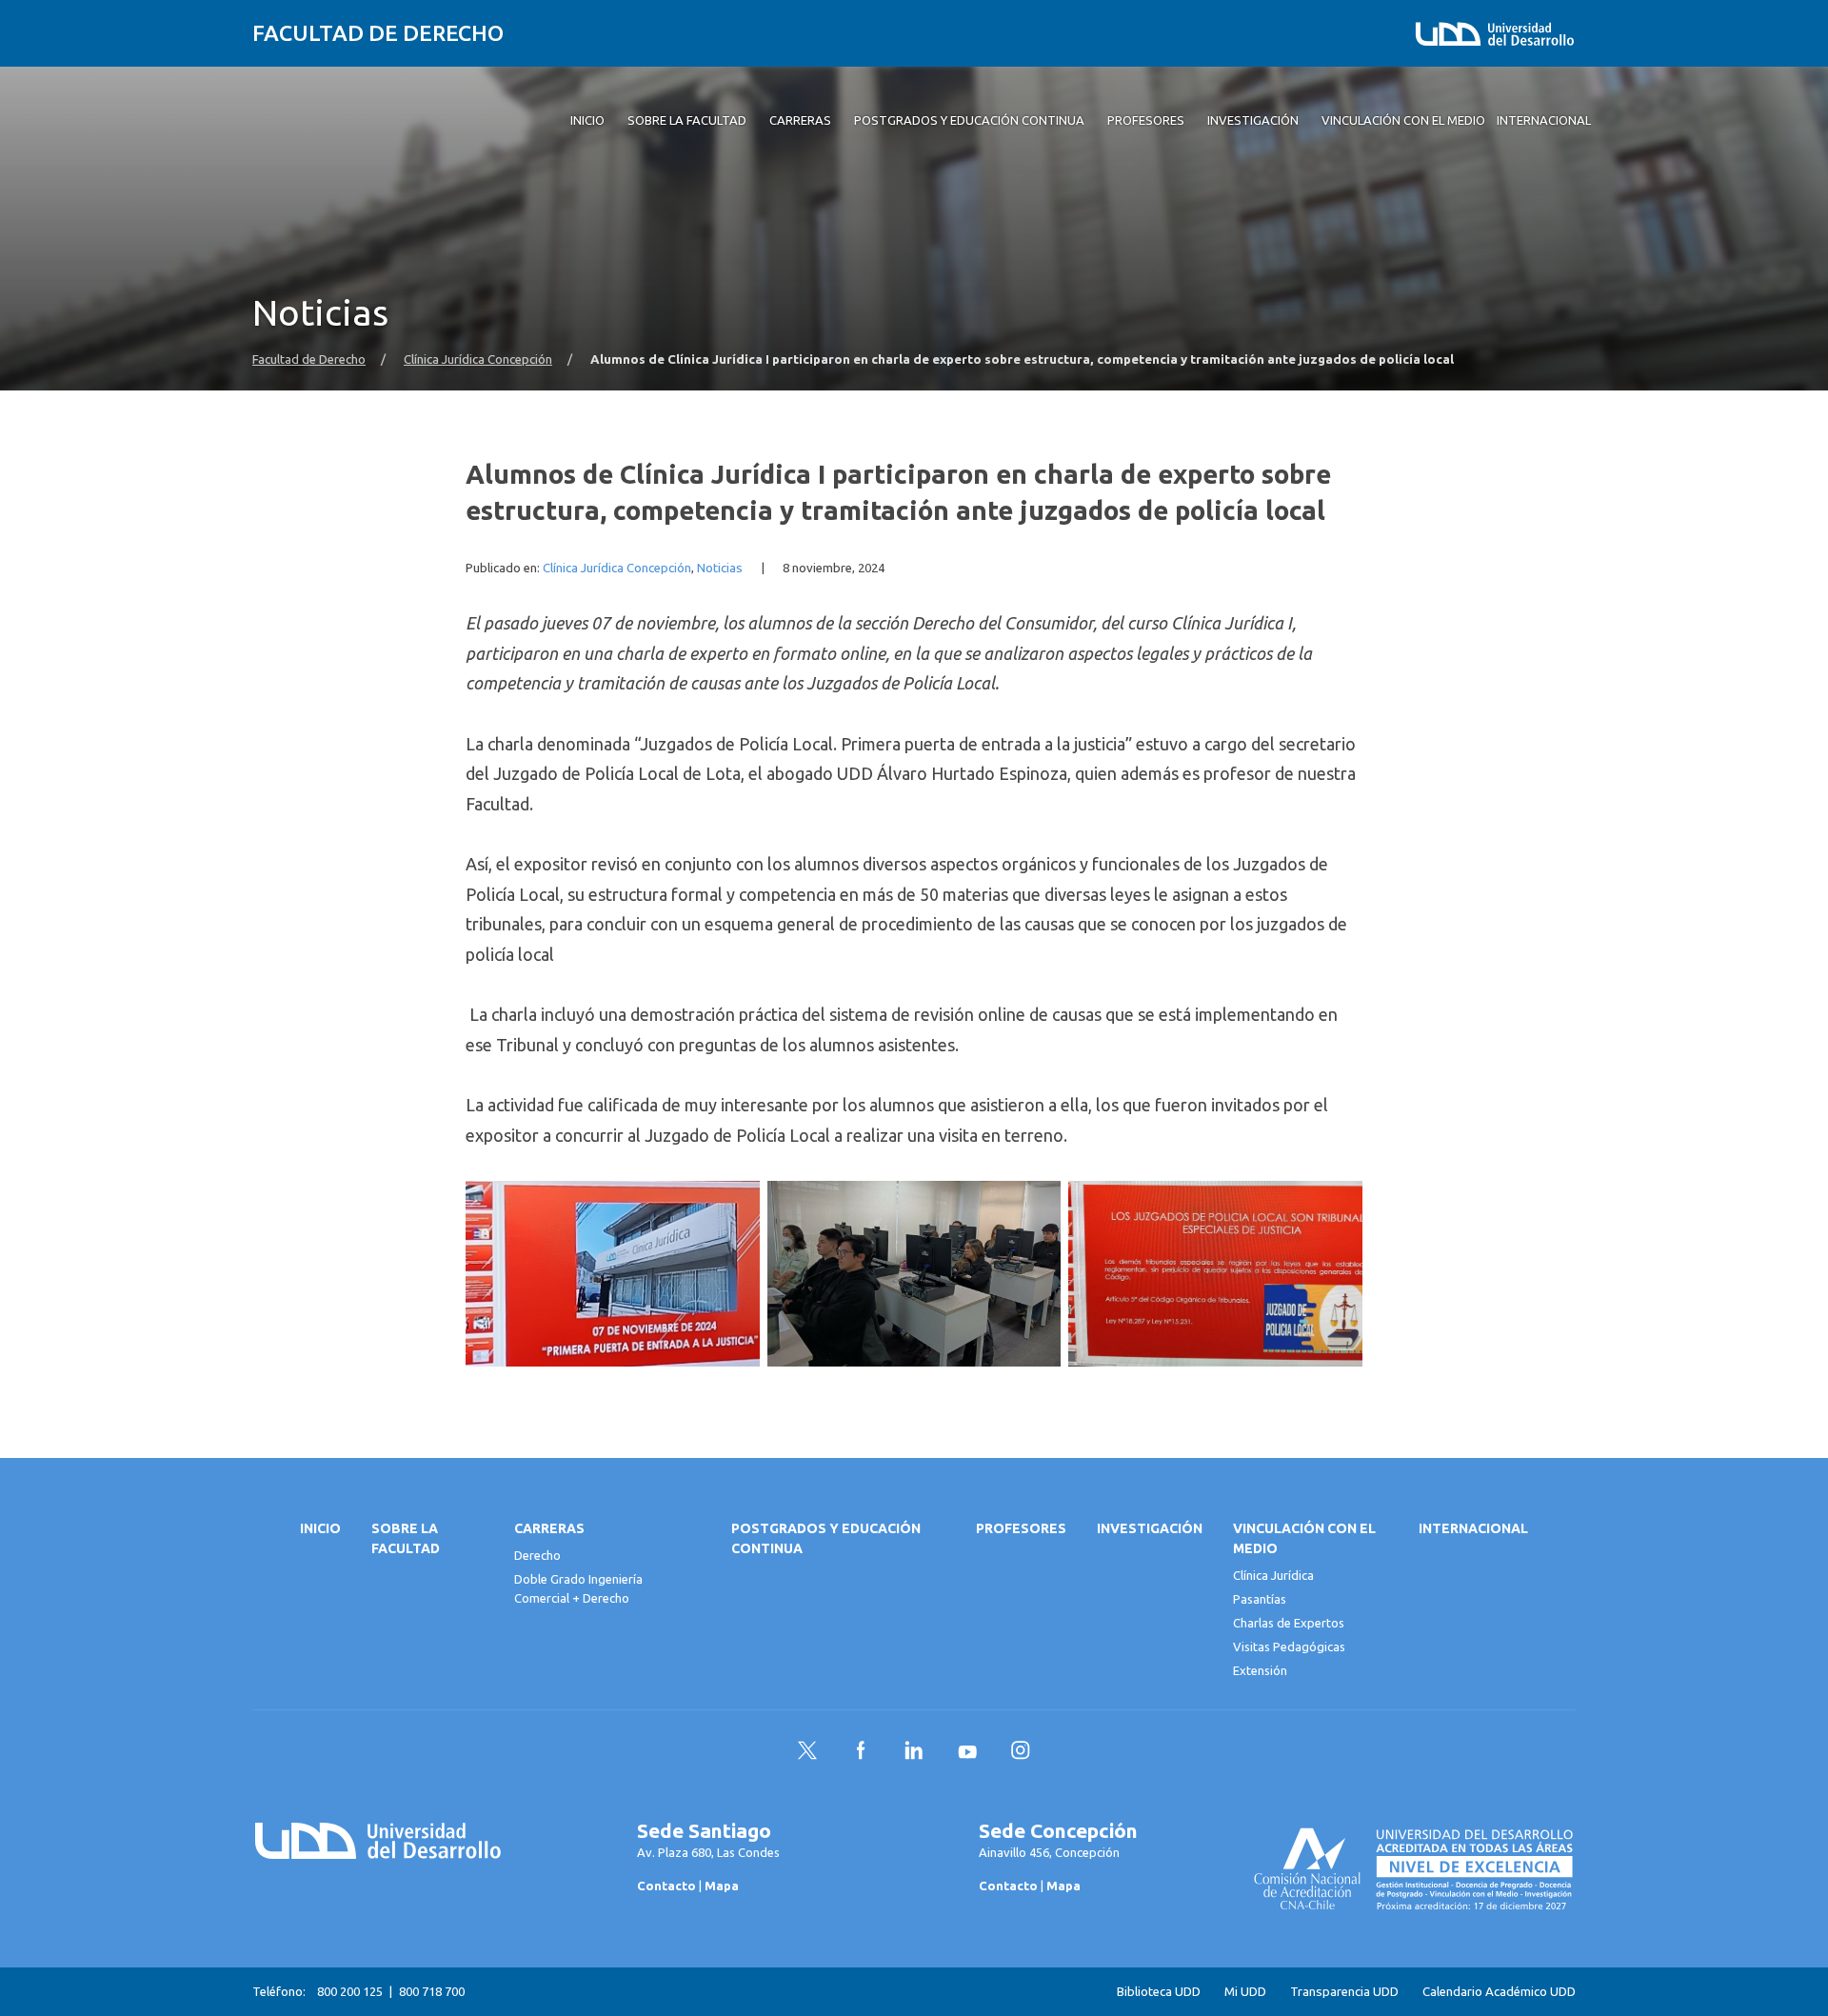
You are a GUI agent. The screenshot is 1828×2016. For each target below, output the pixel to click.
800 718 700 (432, 1991)
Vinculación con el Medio (1304, 1538)
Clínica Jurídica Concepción (478, 359)
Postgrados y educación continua (826, 1538)
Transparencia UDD (1344, 1992)
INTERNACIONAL (1473, 1528)
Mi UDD (1245, 1992)
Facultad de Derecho (378, 33)
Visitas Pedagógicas (1289, 1647)
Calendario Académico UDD (1499, 1992)
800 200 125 (350, 1991)
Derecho (537, 1555)
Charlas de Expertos (1289, 1623)
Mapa (722, 1886)
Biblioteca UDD (1159, 1992)
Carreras (549, 1528)
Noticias (720, 568)
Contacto (666, 1886)
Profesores (1021, 1528)
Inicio (320, 1528)
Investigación (1150, 1528)
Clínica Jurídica (1273, 1575)
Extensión (1260, 1670)
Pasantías (1260, 1599)
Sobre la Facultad (406, 1538)
